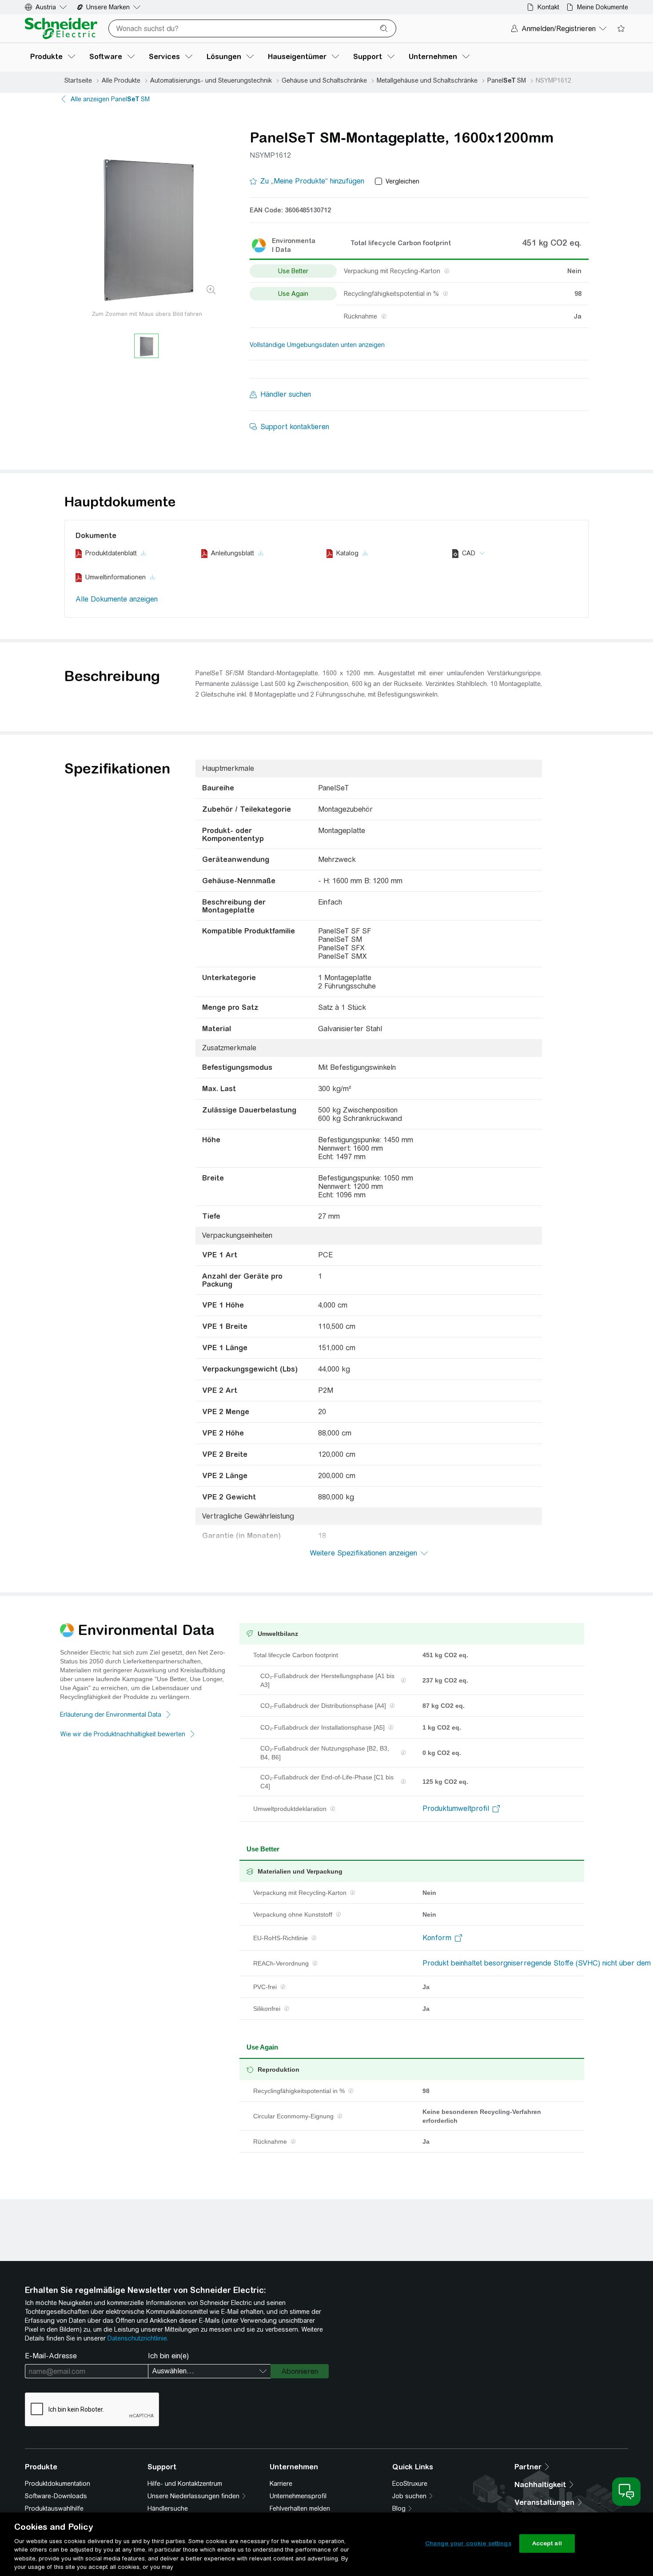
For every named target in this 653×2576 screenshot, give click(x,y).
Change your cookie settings (468, 2543)
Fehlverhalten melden (300, 2508)
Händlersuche (168, 2508)
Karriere (281, 2484)
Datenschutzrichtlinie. (138, 2338)
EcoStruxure (410, 2484)
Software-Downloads (56, 2496)
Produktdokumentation (58, 2484)
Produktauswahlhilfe (54, 2508)
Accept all (547, 2543)
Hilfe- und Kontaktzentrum (185, 2484)
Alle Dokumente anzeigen (117, 599)
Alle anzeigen (110, 99)
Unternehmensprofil (298, 2496)
